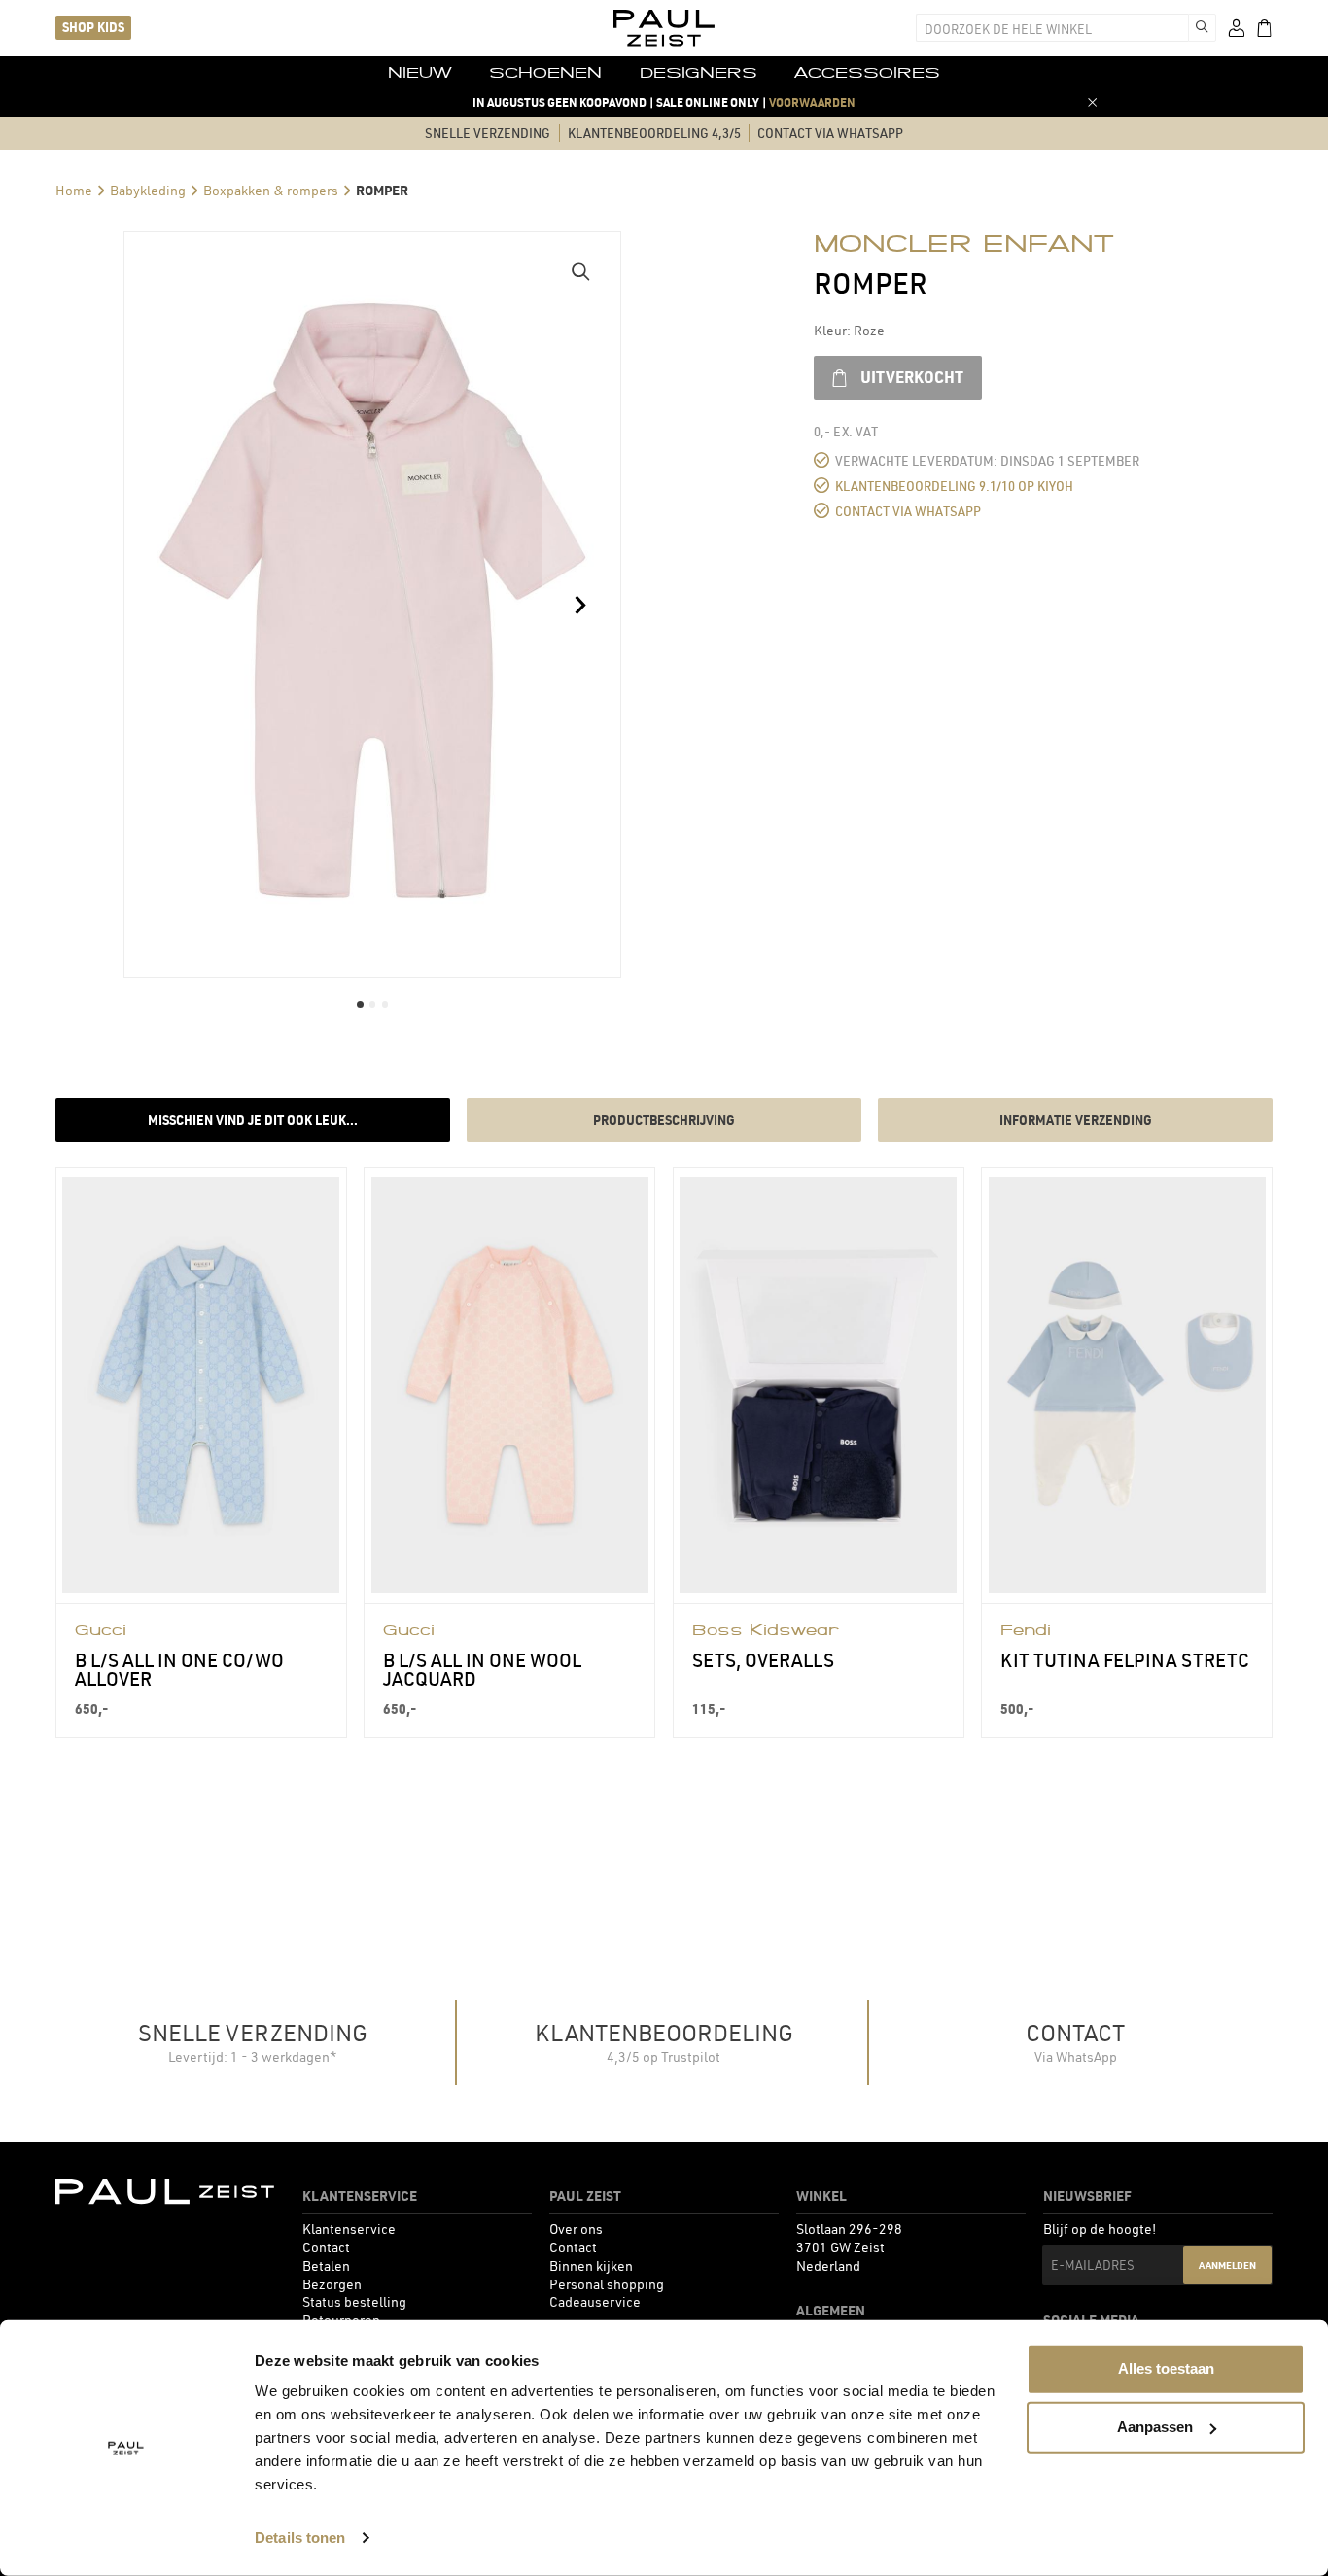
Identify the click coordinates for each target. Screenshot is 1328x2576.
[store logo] (664, 28)
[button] (581, 271)
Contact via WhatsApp (908, 511)
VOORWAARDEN (812, 102)
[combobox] (1052, 28)
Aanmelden (1227, 2265)
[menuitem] (420, 73)
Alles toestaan (1166, 2368)
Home (74, 191)
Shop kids (93, 27)
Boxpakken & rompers (271, 191)
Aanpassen (1155, 2427)
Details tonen (300, 2538)
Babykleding (148, 191)
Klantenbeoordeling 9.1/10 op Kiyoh (954, 486)
